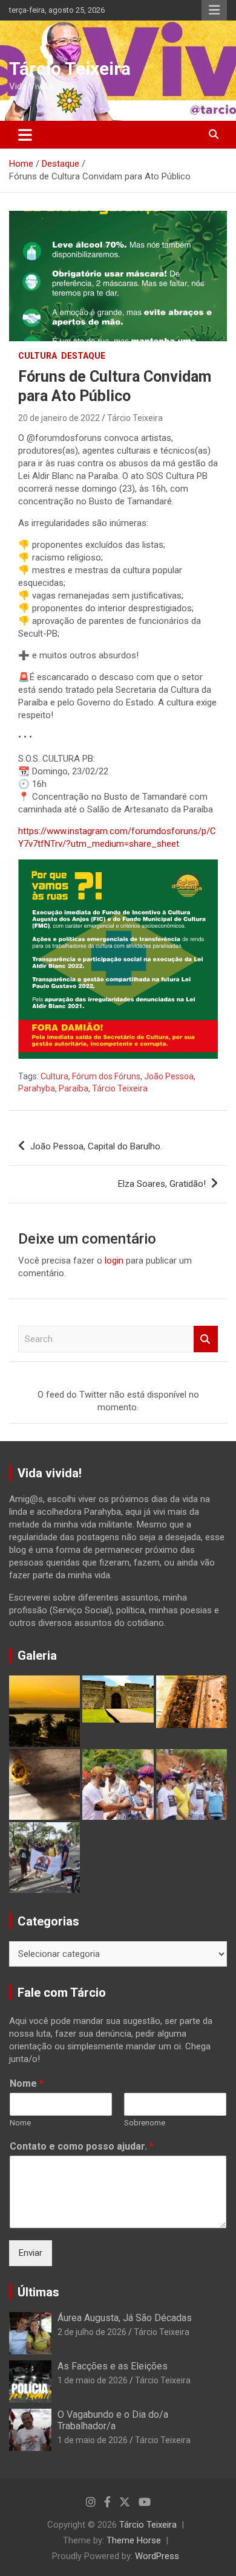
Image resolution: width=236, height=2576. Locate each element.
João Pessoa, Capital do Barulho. (96, 1146)
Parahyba (37, 1088)
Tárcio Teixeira (70, 69)
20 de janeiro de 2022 (59, 418)
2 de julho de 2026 (92, 2332)
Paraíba (74, 1088)
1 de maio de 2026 (93, 2380)
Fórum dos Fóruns (106, 1076)
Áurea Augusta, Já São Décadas (125, 2318)
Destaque (83, 356)
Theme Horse (134, 2540)
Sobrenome (145, 2123)
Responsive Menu (214, 10)
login (114, 1261)
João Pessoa (169, 1076)
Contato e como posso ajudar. (82, 2146)
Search (206, 1339)
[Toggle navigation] (25, 135)
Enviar (31, 2253)
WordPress (157, 2556)
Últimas (38, 2292)
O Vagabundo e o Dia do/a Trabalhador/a (113, 2420)
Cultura (38, 356)
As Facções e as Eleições (113, 2366)
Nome (27, 2083)
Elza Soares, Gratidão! (162, 1184)
